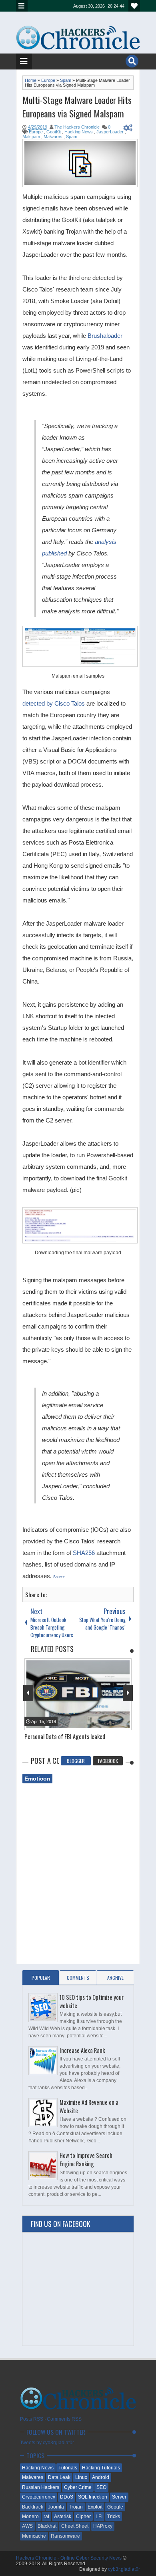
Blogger (76, 1761)
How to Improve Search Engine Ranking (86, 2160)
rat (46, 2517)
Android (101, 2477)
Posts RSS (32, 2419)
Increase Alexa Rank (82, 2050)
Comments (78, 1978)
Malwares (33, 2477)
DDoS (67, 2497)
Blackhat (47, 2526)
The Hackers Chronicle (77, 127)
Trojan (76, 2507)
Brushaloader (105, 336)
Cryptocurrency (39, 2497)
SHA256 (84, 1553)
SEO (101, 2487)
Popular (41, 1978)
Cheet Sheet (75, 2526)
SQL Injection (93, 2497)
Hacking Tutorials (101, 2468)
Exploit (95, 2507)
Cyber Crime (78, 2487)
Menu (22, 6)
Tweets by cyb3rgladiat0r (47, 2443)
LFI (99, 2517)
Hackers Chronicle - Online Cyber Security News (69, 2558)
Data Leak (59, 2477)
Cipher (83, 2517)
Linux (81, 2477)
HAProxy (103, 2526)
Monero (30, 2517)
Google (115, 2507)
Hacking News (38, 2468)
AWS (27, 2526)
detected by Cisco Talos (54, 703)
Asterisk (63, 2517)
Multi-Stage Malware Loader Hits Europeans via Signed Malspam (77, 107)
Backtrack (33, 2507)
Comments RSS (64, 2419)
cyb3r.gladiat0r (124, 2569)
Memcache (34, 2536)
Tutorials (68, 2468)
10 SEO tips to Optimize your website (92, 2001)
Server (119, 2497)
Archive (115, 1978)
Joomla (56, 2507)
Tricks (114, 2517)
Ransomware (65, 2536)
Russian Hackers (41, 2487)
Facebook (108, 1761)
